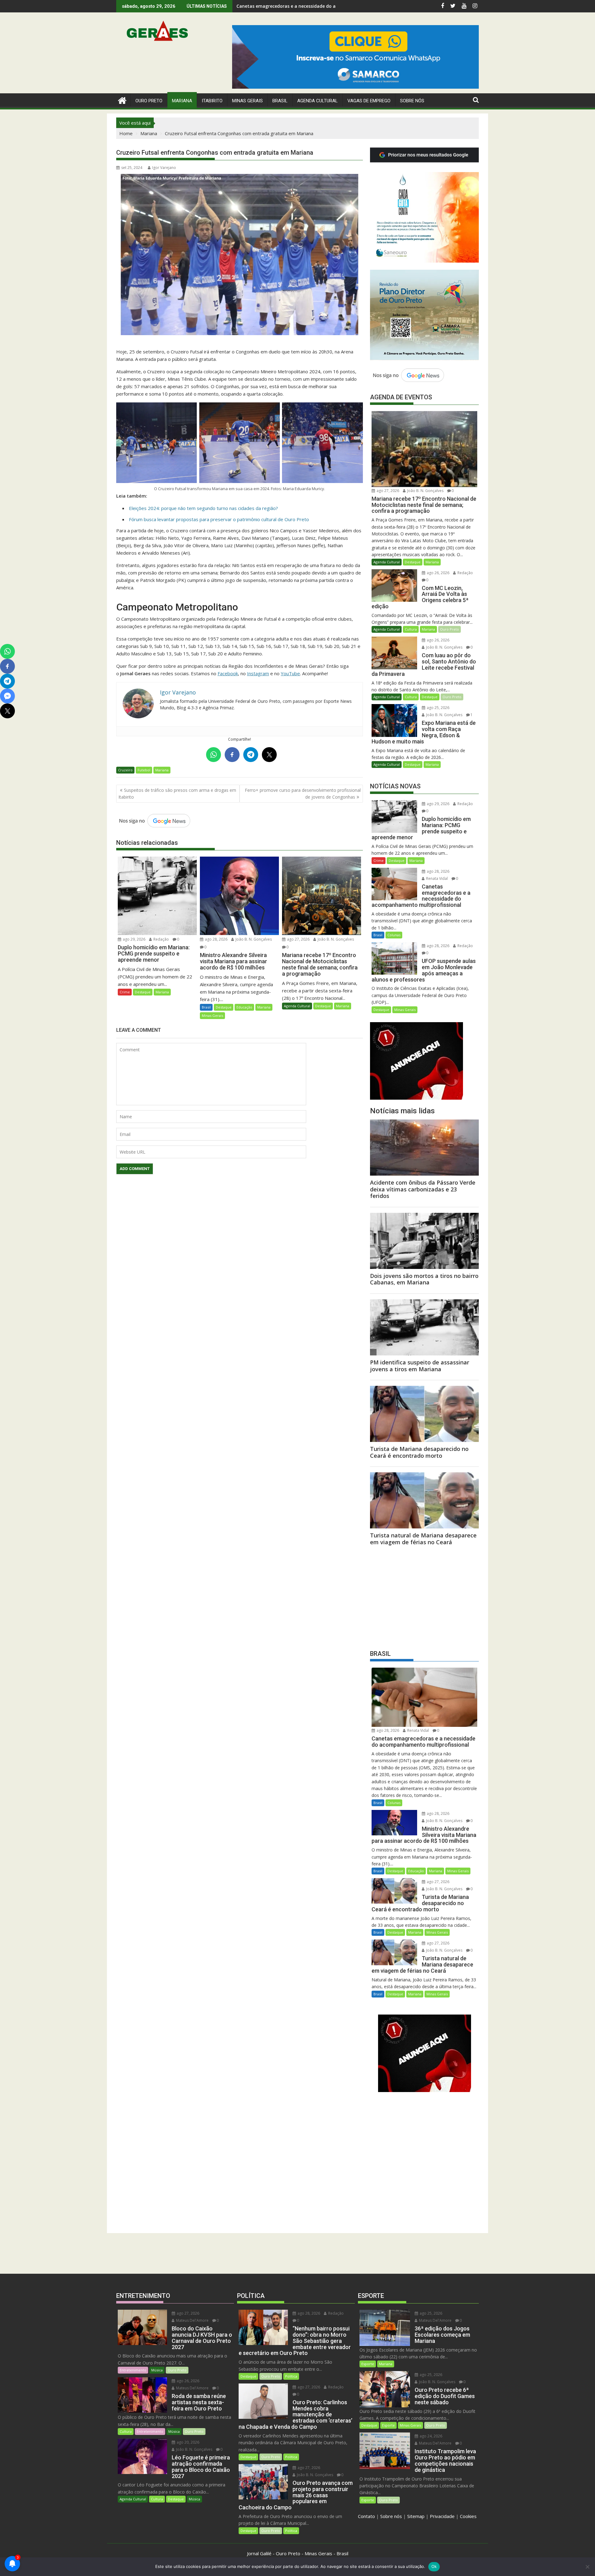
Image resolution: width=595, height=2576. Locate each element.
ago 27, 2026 (298, 939)
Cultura (411, 629)
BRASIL (280, 101)
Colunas (394, 935)
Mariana (162, 770)
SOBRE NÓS (412, 101)
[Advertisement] (424, 1596)
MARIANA (182, 101)
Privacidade (442, 2516)
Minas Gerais (212, 1015)
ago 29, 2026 (134, 939)
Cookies (468, 2516)
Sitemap (416, 2516)
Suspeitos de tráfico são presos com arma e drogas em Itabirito (177, 794)
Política (291, 2376)
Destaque (143, 992)
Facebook (228, 673)
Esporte (368, 2364)
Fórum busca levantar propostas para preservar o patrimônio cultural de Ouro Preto (219, 519)
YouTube (290, 673)
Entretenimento (133, 2370)
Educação (244, 1007)
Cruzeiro (125, 770)
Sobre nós (391, 2516)
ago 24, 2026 (430, 2436)
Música (157, 2370)
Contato (366, 2516)
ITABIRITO (212, 101)
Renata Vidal (436, 878)
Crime (125, 992)
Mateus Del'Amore (192, 2320)
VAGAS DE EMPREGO (369, 101)
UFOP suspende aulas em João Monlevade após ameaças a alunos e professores (323, 6)
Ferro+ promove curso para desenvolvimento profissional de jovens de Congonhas (303, 794)
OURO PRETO (149, 101)
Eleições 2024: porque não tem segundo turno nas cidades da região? (203, 508)
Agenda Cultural (317, 101)
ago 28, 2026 (216, 939)
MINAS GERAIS (247, 101)
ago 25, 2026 (438, 708)
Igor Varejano (164, 168)
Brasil (206, 1007)
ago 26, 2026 (438, 573)
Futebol (144, 770)
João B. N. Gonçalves (253, 939)
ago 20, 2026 (187, 2442)
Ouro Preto (450, 629)
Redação (161, 939)
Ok (434, 2566)
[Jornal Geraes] (122, 100)
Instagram (258, 673)
